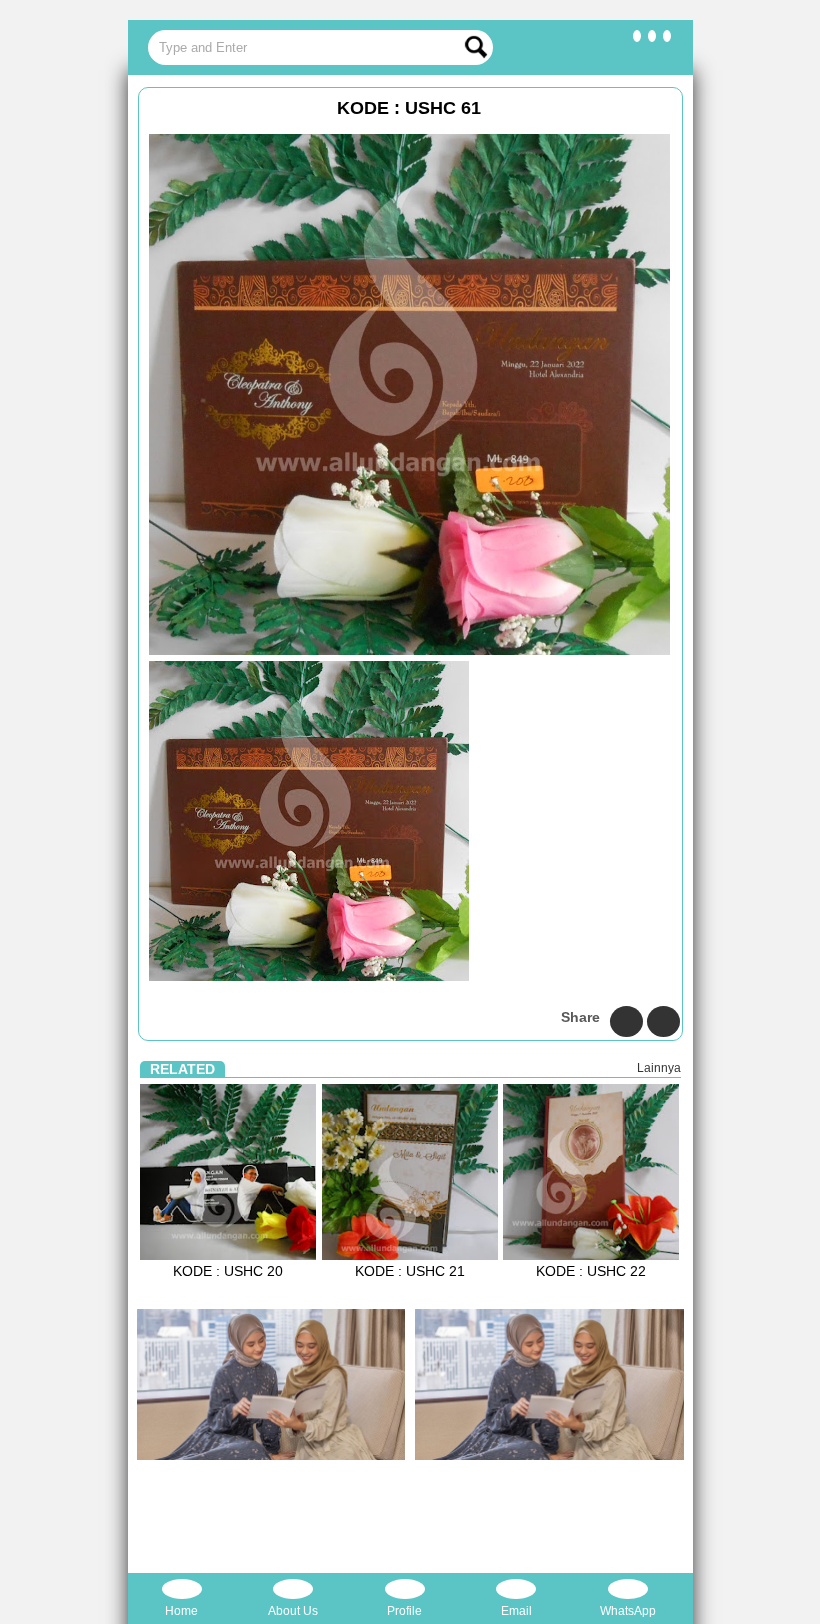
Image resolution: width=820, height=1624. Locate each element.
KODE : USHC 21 (410, 1271)
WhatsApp (628, 1611)
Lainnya (659, 1068)
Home (181, 1611)
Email (516, 1611)
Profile (404, 1611)
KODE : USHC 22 (591, 1271)
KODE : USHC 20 (228, 1271)
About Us (293, 1611)
